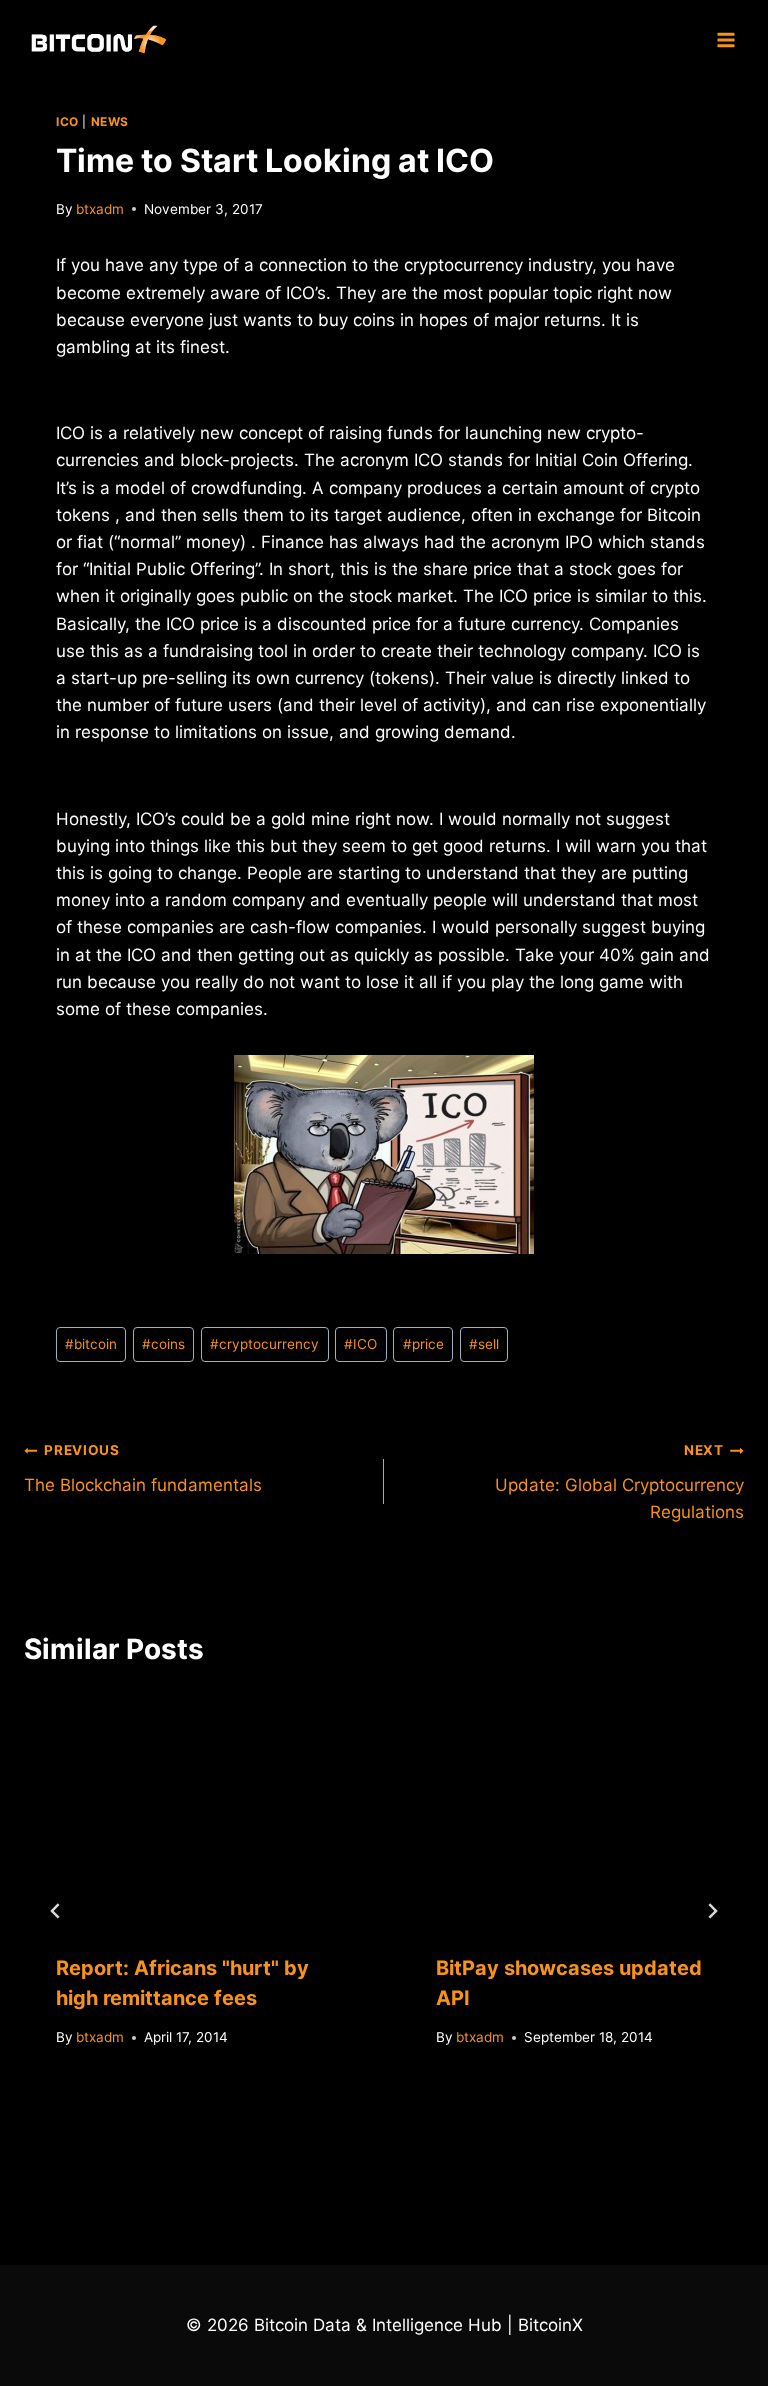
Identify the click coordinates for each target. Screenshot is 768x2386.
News (110, 121)
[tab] (344, 2145)
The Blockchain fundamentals (143, 1468)
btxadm (100, 209)
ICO (67, 121)
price (423, 1344)
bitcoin (91, 1344)
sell (484, 1344)
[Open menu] (725, 39)
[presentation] (194, 1807)
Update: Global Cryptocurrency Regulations (619, 1482)
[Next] (712, 1911)
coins (163, 1344)
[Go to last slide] (56, 1911)
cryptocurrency (264, 1344)
